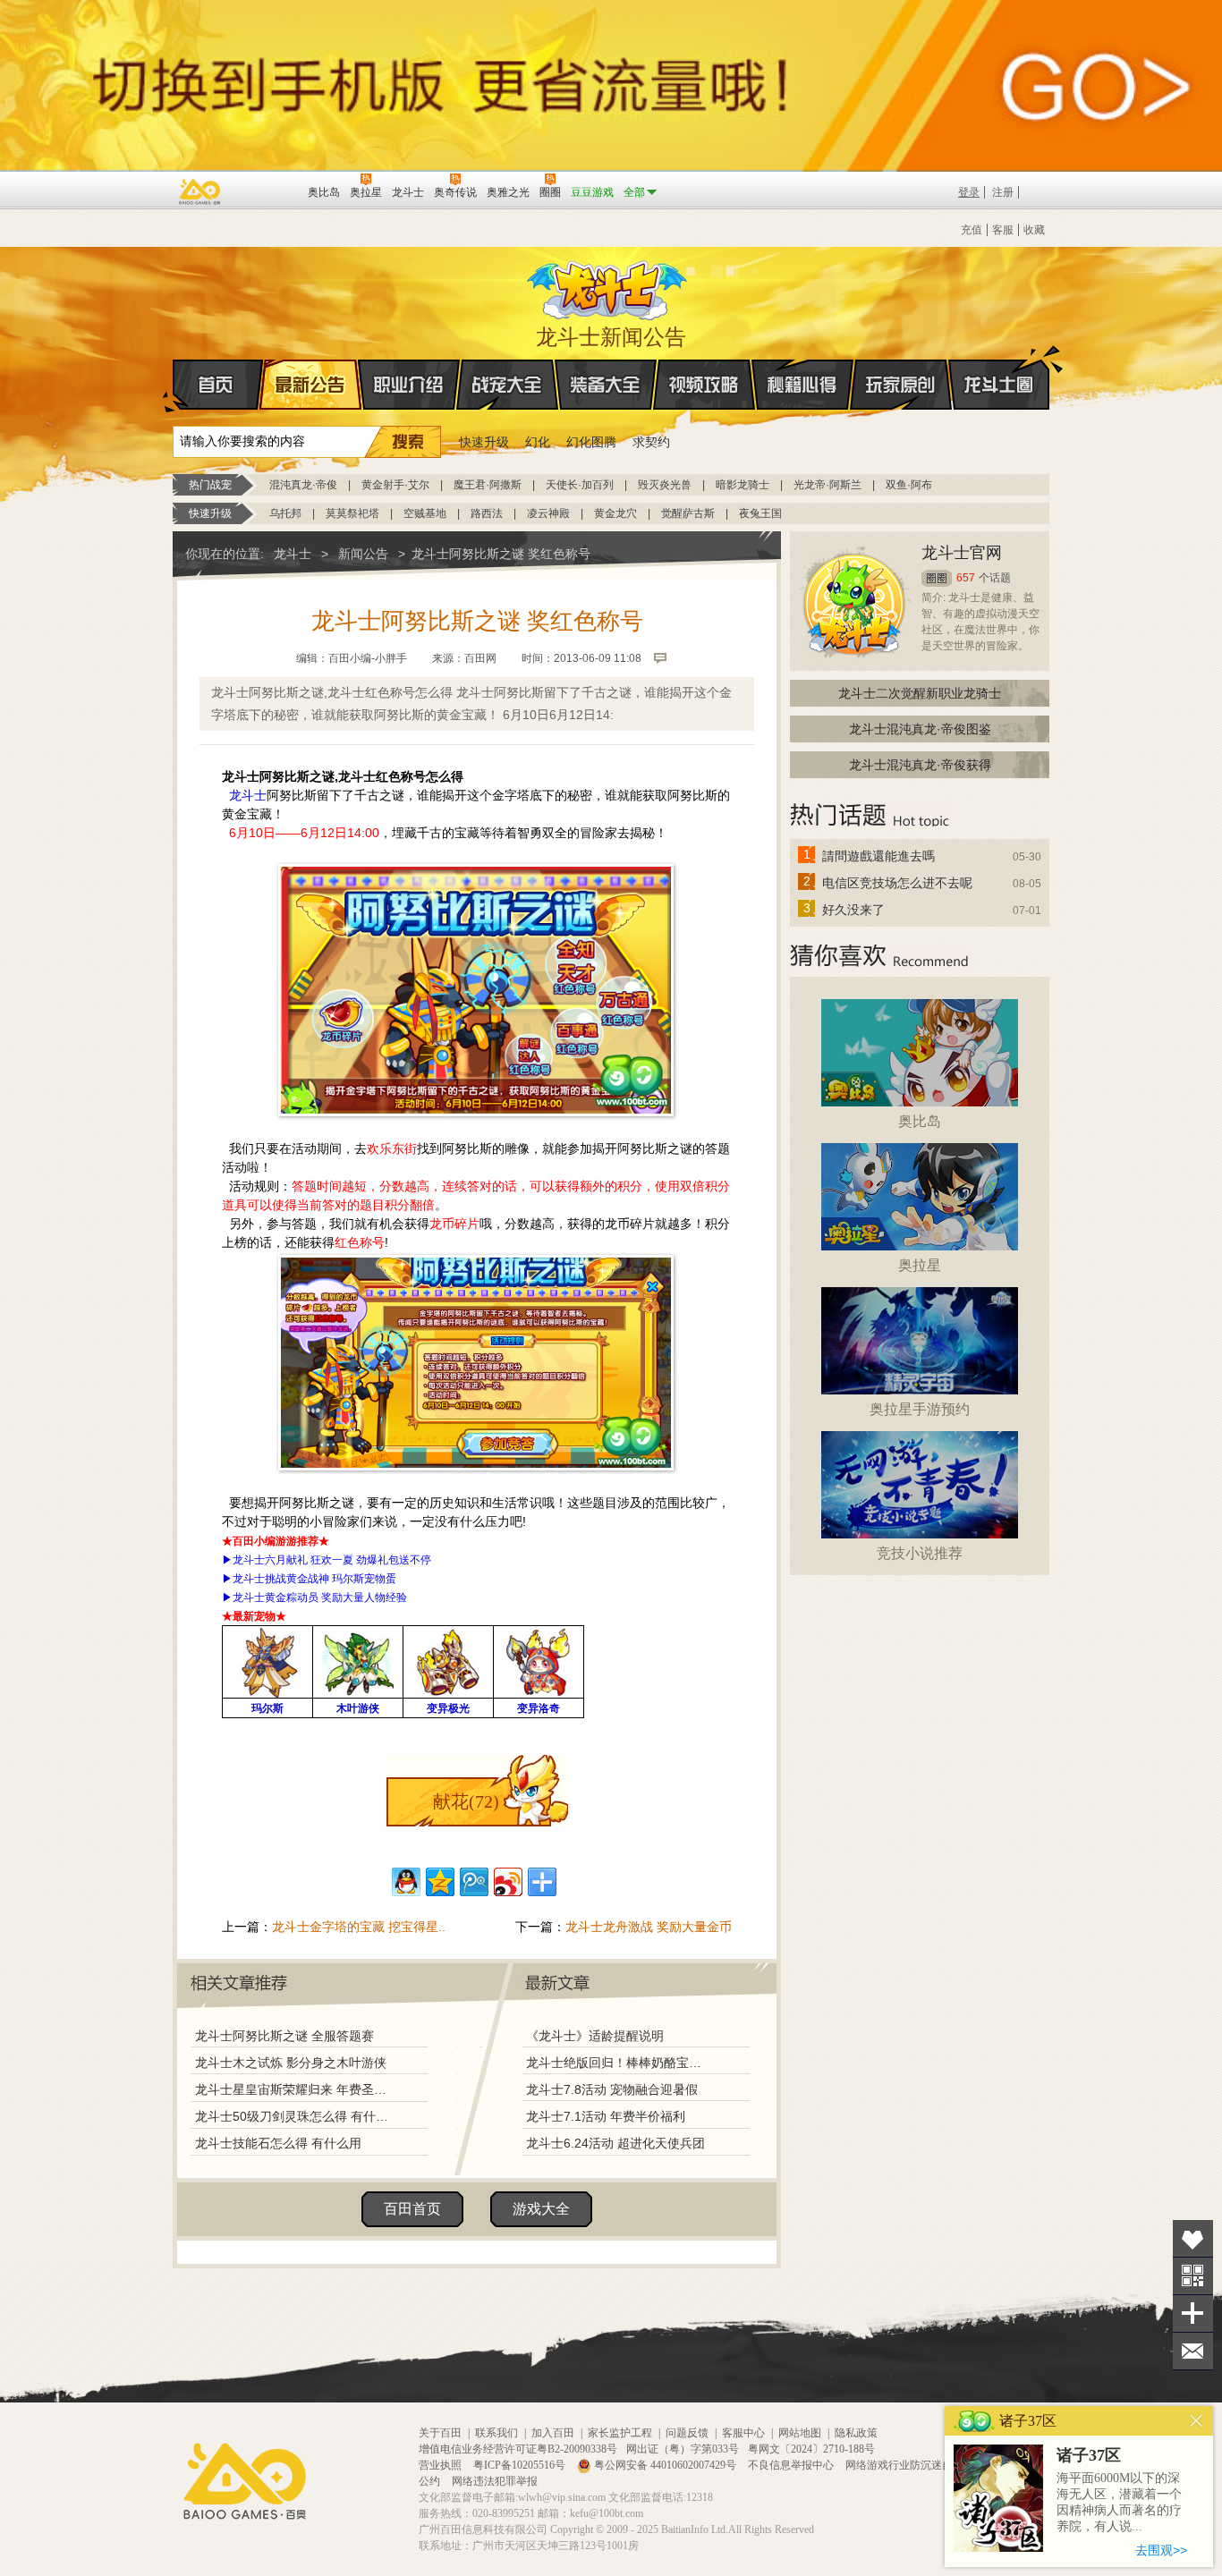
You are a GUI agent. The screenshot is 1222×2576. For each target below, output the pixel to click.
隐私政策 (856, 2433)
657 (966, 578)
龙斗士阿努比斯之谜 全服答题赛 (284, 2036)
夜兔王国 (760, 513)
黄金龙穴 (615, 513)
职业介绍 (409, 385)
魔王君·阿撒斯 (488, 485)
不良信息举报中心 (792, 2465)
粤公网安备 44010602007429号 (665, 2465)
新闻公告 (363, 554)
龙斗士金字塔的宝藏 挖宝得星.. (359, 1927)
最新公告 (310, 385)
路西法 (487, 513)
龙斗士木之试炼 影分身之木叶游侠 (291, 2063)
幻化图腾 (591, 442)
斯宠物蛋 (375, 1579)
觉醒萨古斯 (688, 513)
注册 (1003, 192)
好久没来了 (853, 910)
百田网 (268, 191)
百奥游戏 (200, 191)
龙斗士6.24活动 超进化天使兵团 (615, 2143)
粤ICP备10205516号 (521, 2465)
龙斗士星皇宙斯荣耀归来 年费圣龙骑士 (295, 2089)
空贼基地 (425, 513)
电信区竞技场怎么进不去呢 (897, 883)
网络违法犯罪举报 (495, 2481)
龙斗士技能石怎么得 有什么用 (278, 2143)
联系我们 (496, 2433)
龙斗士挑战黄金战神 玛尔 (293, 1579)
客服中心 (743, 2433)
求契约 (651, 442)
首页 (218, 385)
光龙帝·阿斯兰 (827, 485)
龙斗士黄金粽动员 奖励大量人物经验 (320, 1597)
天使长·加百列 (580, 485)
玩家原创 (901, 385)
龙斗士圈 (999, 385)
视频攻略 (704, 385)
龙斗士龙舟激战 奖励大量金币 (649, 1927)
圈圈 (937, 578)
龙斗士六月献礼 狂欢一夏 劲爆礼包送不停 (332, 1560)
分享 (1193, 2313)
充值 (972, 230)
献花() (466, 1801)
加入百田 (553, 2433)
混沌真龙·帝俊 (303, 485)
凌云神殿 (548, 513)
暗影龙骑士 (743, 485)
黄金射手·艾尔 (395, 485)
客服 (1003, 230)
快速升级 (484, 442)
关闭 (1197, 2421)
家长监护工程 (620, 2433)
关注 (1193, 2276)
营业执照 (441, 2465)
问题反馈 (687, 2433)
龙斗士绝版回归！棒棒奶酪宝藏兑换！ (619, 2063)
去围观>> (1161, 2550)
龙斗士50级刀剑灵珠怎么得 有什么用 (295, 2116)
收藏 (1034, 230)
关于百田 (440, 2433)
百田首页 (412, 2209)
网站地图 (800, 2433)
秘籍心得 (802, 385)
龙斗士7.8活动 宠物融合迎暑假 (612, 2089)
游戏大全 (541, 2209)
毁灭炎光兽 (665, 485)
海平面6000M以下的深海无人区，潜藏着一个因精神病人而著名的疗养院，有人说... (1119, 2502)
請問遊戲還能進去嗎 (878, 856)
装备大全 (606, 385)
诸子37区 (1089, 2455)
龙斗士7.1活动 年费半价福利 (606, 2116)
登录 (969, 192)
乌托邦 (285, 513)
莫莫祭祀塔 (352, 513)
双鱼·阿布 (909, 485)
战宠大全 (507, 385)
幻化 (538, 442)
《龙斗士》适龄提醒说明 (595, 2036)
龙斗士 (608, 286)
